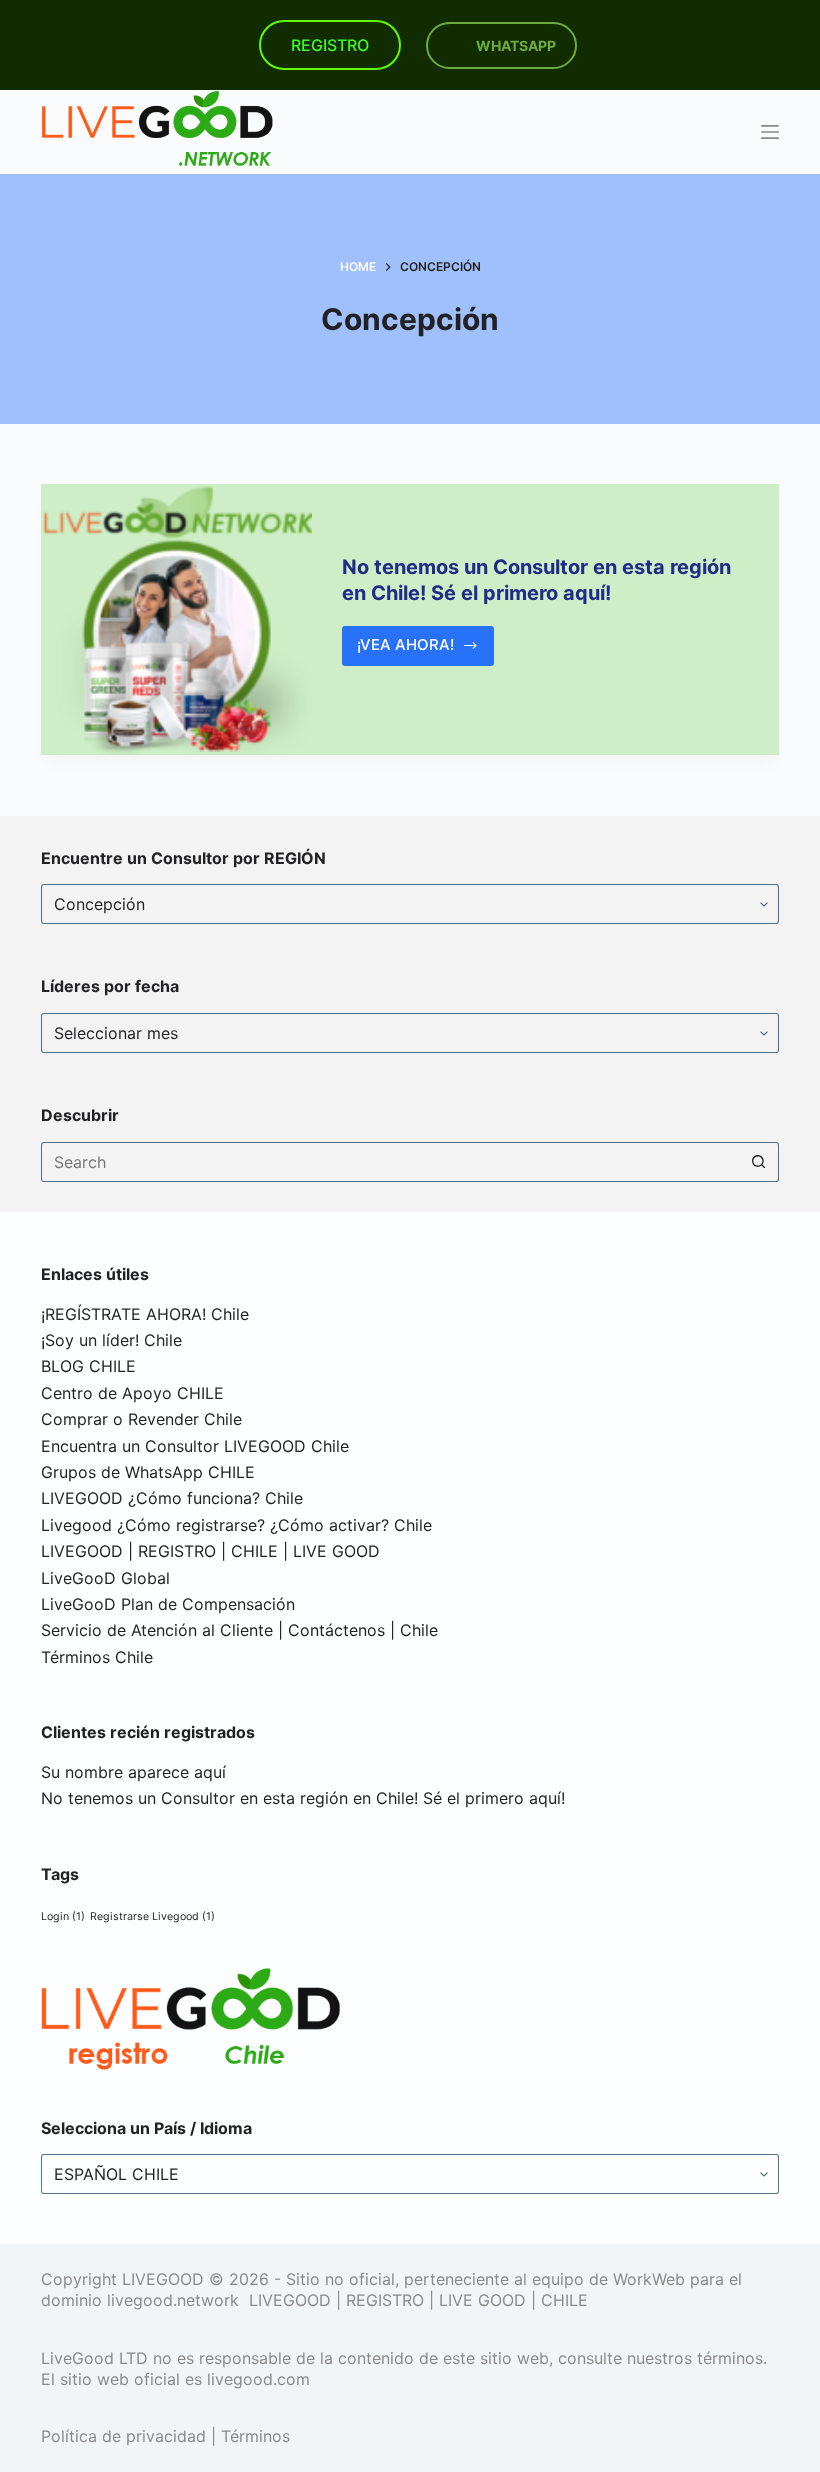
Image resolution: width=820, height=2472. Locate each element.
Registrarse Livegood (152, 1916)
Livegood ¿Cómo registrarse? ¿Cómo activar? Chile (236, 1525)
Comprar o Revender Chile (141, 1419)
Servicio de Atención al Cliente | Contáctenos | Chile (239, 1630)
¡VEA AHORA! (422, 650)
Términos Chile (97, 1657)
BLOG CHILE (88, 1366)
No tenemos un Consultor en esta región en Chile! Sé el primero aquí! (303, 1798)
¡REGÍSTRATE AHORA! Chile (145, 1314)
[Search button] (759, 1162)
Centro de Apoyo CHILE (132, 1393)
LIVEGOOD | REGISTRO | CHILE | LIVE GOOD (210, 1551)
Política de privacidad (123, 2436)
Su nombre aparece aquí (133, 1772)
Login (63, 1916)
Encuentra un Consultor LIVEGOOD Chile (195, 1446)
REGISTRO (330, 45)
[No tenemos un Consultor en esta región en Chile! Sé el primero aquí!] (176, 619)
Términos (255, 2436)
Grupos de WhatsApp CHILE (148, 1472)
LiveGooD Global (105, 1578)
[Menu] (770, 132)
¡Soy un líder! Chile (111, 1340)
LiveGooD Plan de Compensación (168, 1604)
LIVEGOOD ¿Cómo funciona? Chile (172, 1498)
